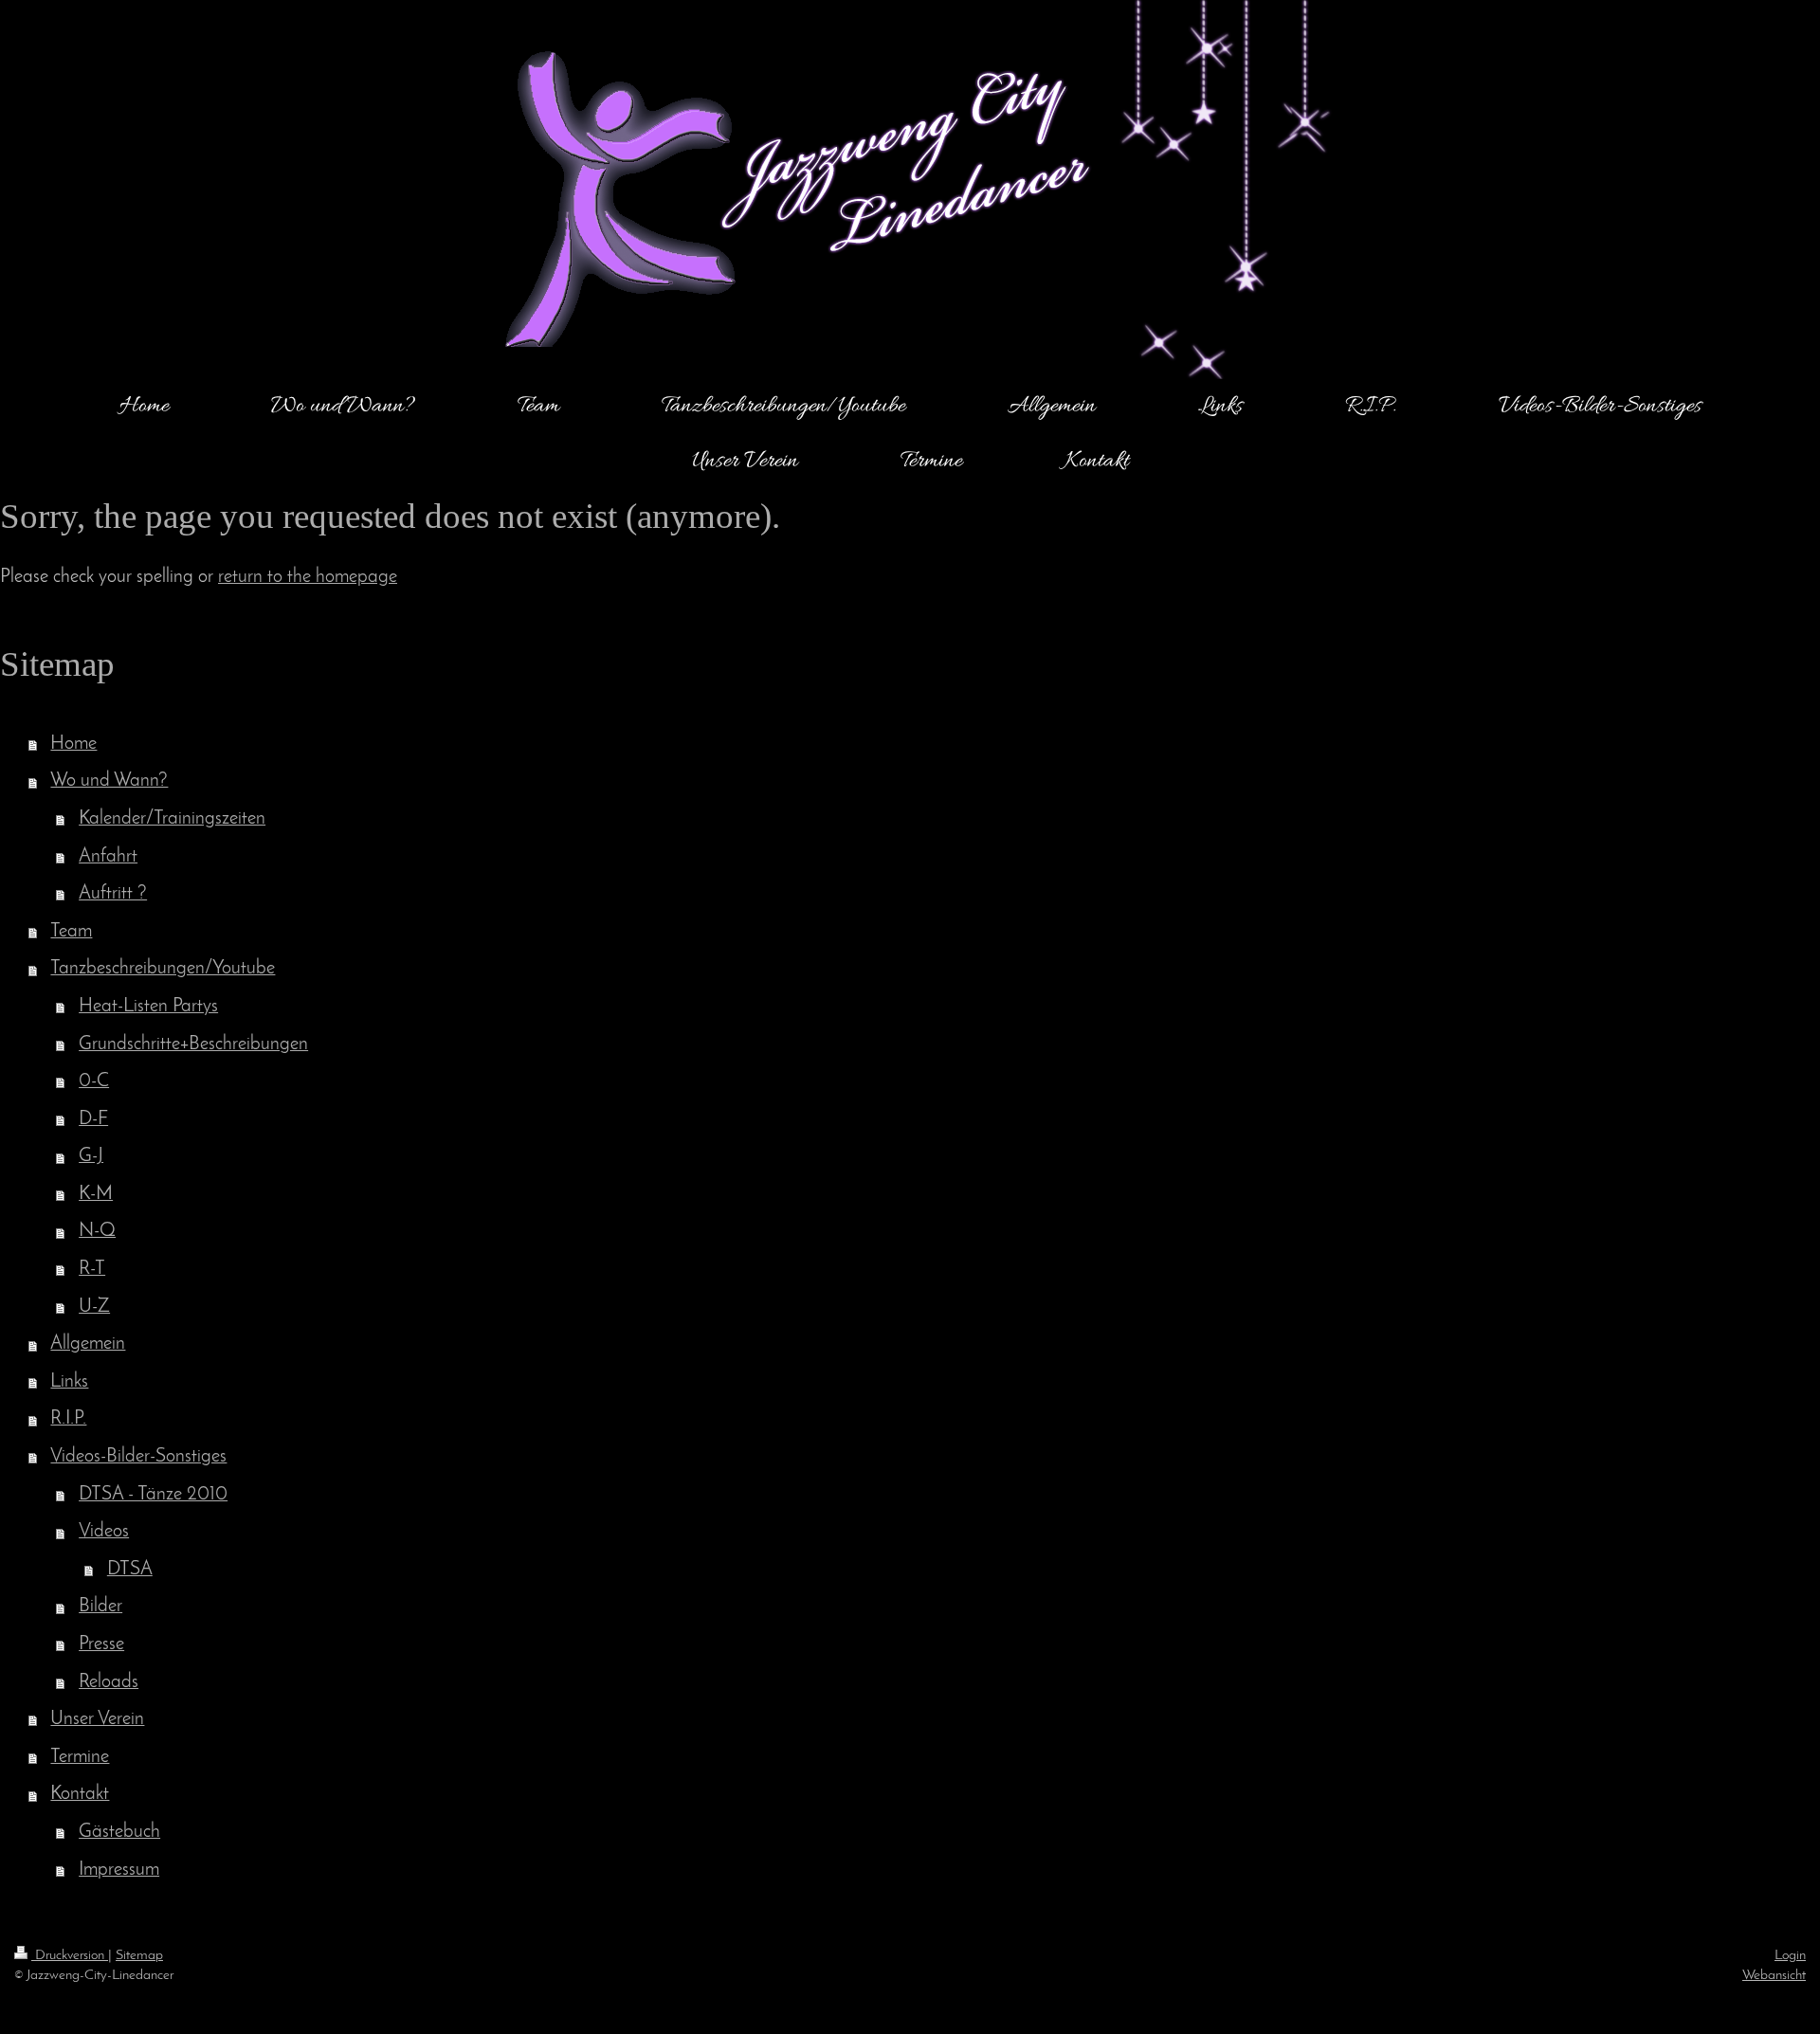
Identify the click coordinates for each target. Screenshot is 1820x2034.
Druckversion (70, 1955)
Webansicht (1774, 1975)
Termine (80, 1757)
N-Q (97, 1231)
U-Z (94, 1307)
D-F (93, 1119)
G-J (91, 1156)
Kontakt (80, 1794)
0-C (94, 1081)
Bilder (100, 1607)
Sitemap (139, 1955)
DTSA (130, 1570)
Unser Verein (97, 1719)
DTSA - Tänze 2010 (153, 1495)
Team (71, 932)
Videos (104, 1532)
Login (1790, 1955)
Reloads (109, 1682)
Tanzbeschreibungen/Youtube (163, 969)
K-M (96, 1194)
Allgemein (88, 1344)
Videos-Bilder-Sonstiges (138, 1457)
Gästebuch (119, 1832)
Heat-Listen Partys (148, 1007)
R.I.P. (68, 1419)
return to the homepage (308, 577)
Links (69, 1382)
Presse (101, 1644)
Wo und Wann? (109, 781)
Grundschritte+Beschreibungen (193, 1044)
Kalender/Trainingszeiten (172, 819)
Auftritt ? (113, 894)
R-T (92, 1269)
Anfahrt (108, 857)
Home (73, 744)
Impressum (119, 1870)
